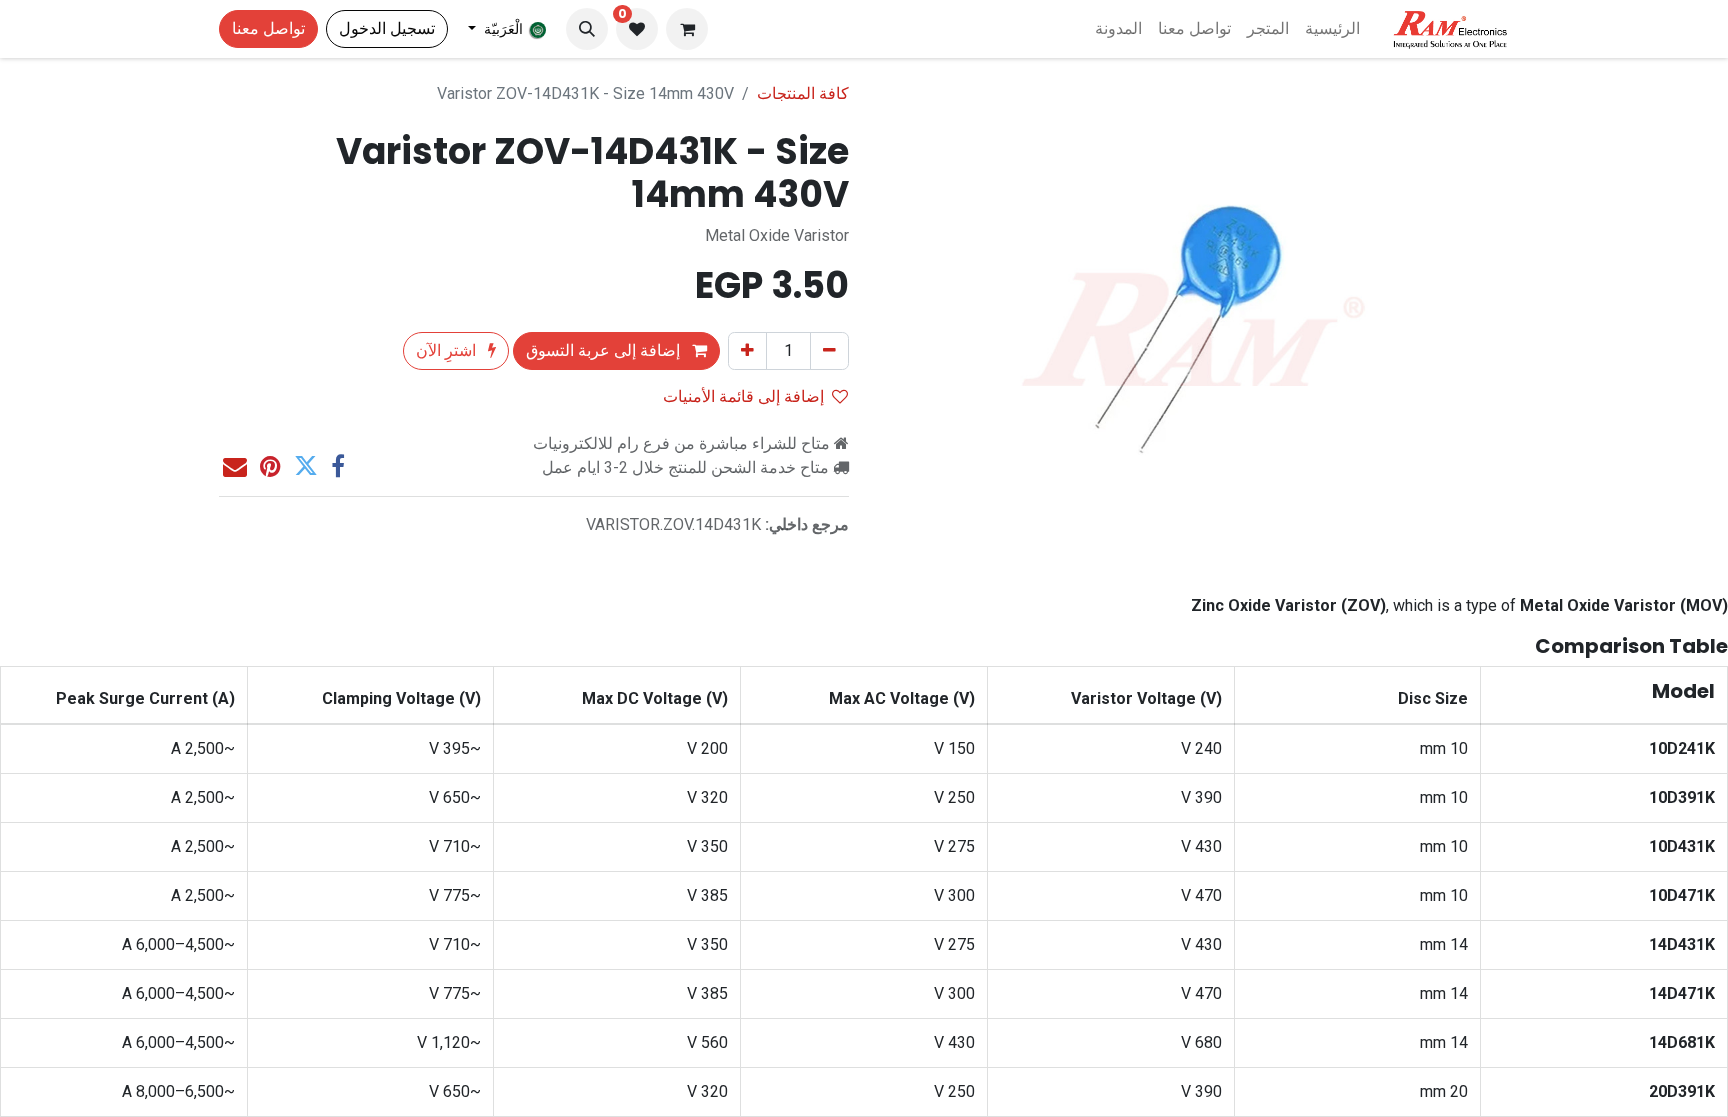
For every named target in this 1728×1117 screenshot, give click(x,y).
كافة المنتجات (803, 93)
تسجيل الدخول (387, 28)
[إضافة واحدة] (747, 351)
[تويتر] (306, 466)
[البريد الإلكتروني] (235, 466)
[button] (587, 29)
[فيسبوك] (338, 466)
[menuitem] (1332, 29)
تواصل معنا (268, 28)
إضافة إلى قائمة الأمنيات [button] (743, 396)
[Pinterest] (270, 466)
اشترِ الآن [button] (448, 350)
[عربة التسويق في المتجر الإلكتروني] (687, 29)
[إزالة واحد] (829, 351)
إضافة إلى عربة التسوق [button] (605, 350)
